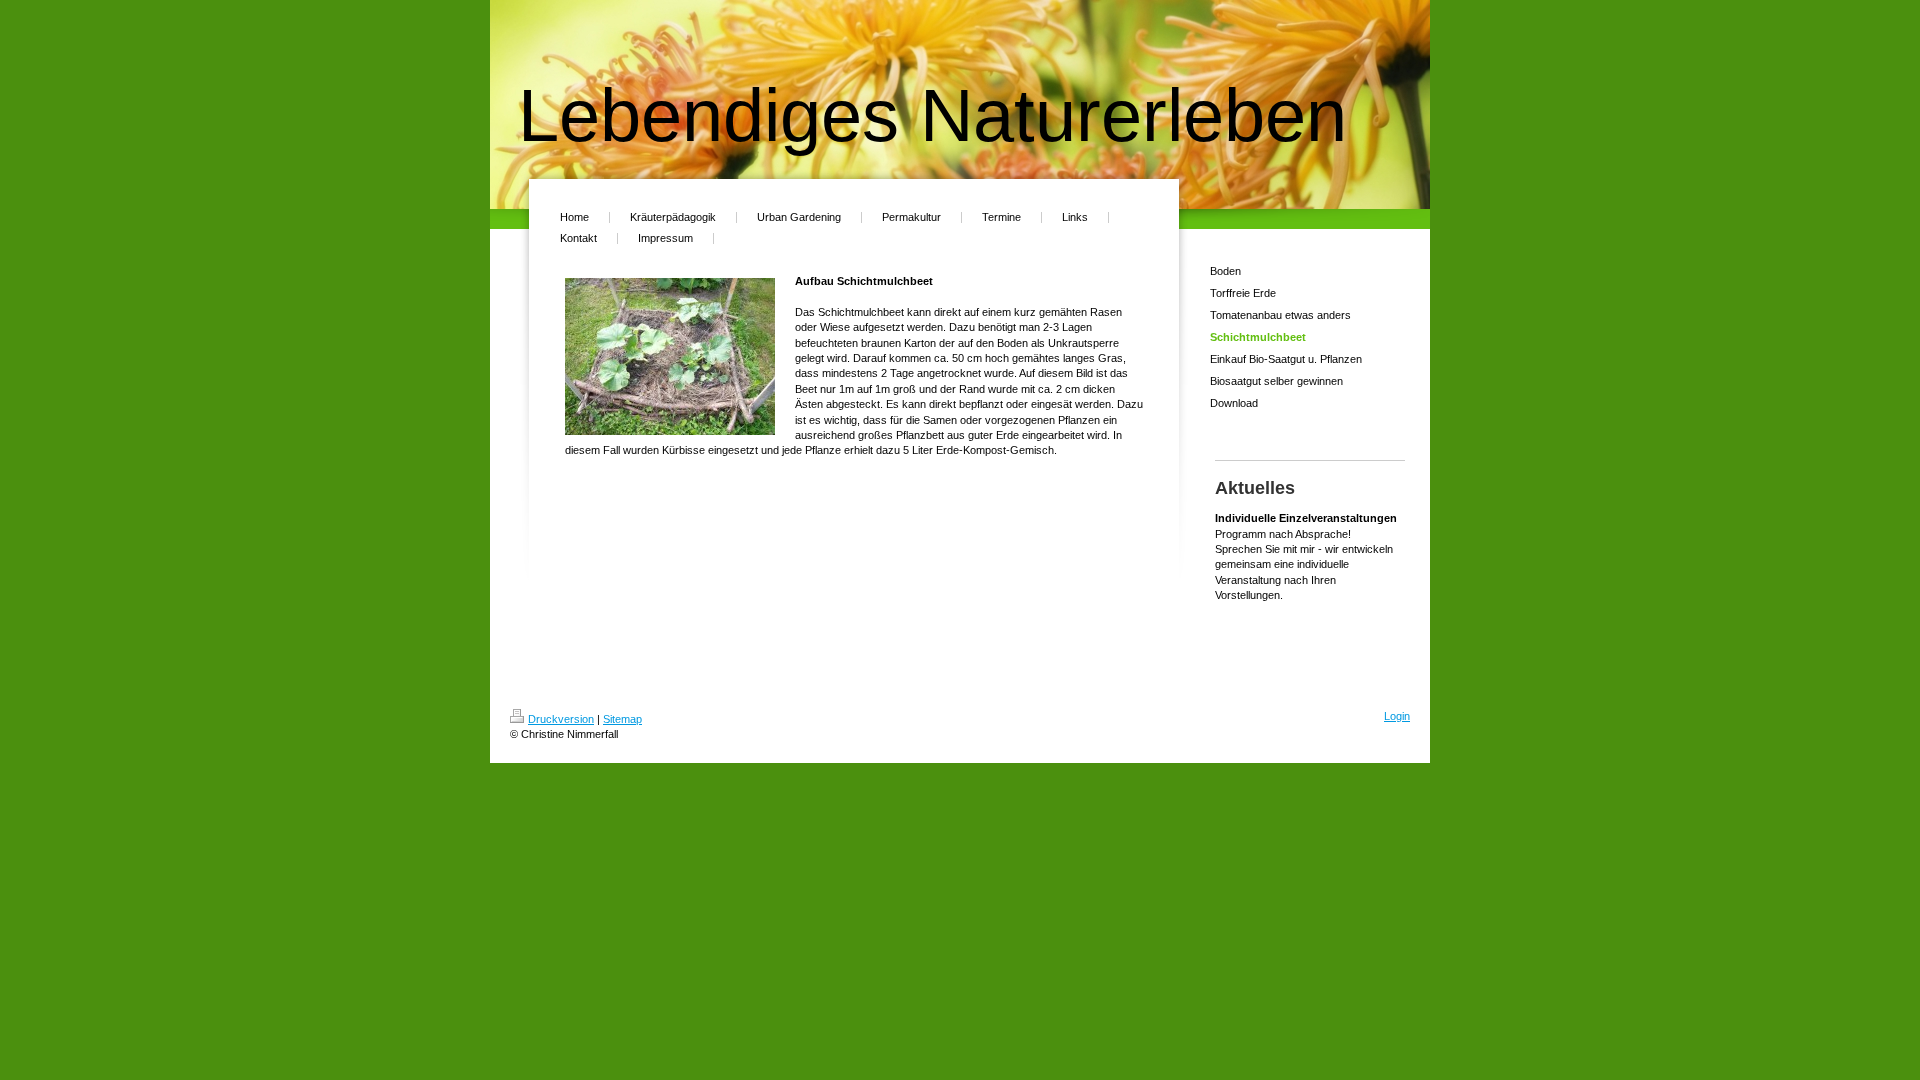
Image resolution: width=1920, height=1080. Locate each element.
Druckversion (561, 719)
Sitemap (622, 719)
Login (1397, 716)
